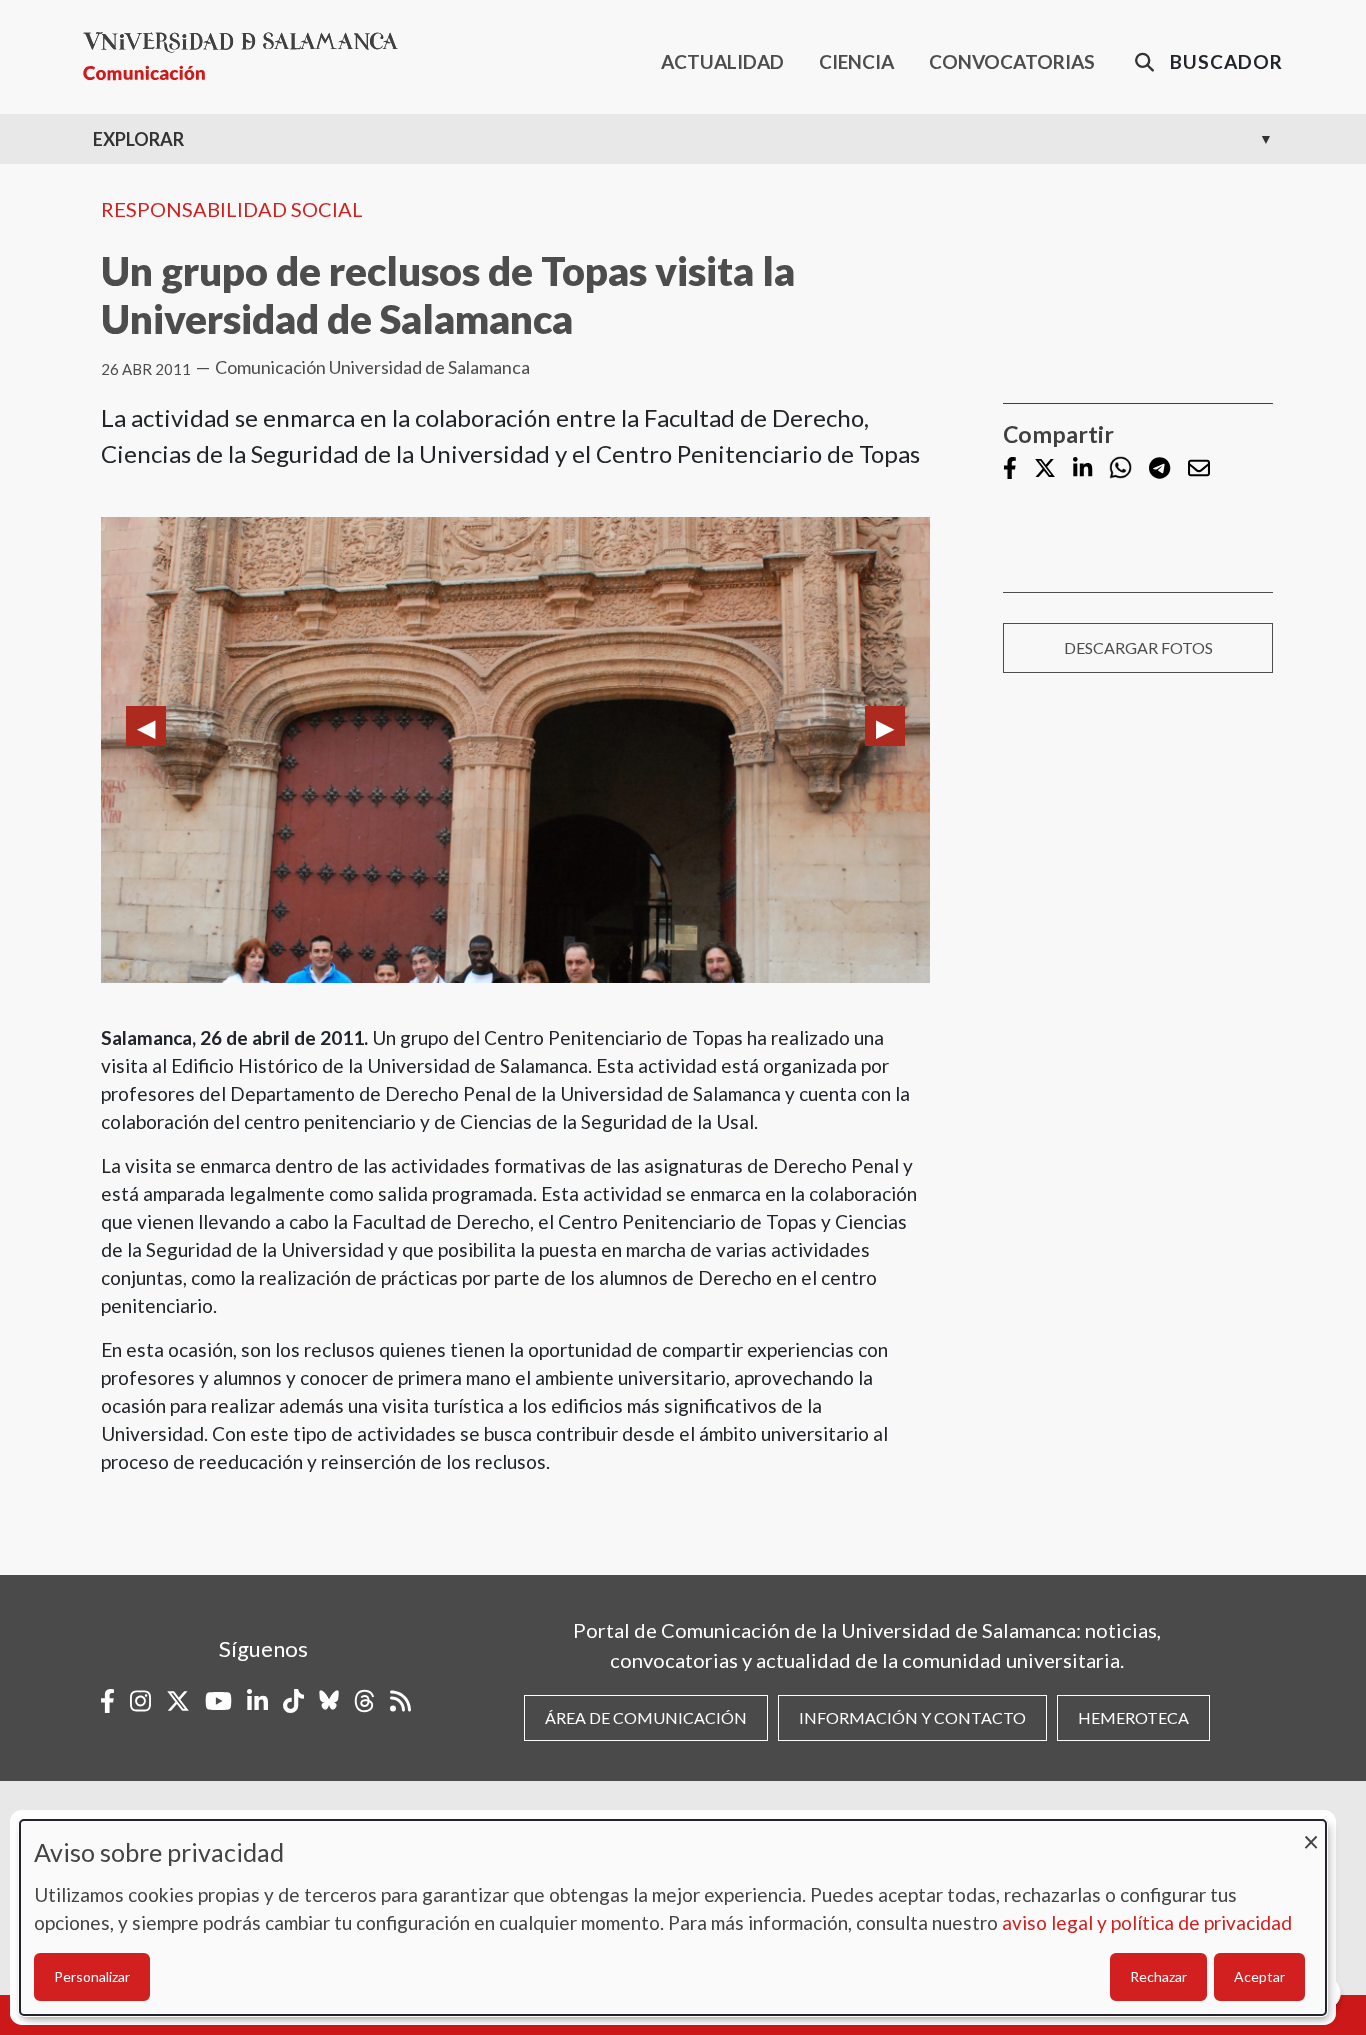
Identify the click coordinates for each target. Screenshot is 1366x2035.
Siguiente (885, 726)
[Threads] (364, 1701)
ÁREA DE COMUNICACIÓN (646, 1717)
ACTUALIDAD (722, 61)
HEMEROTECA (1133, 1717)
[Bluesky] (329, 1701)
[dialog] (673, 1917)
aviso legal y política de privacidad (1147, 1922)
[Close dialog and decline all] (1311, 1832)
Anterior (146, 726)
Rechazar (1158, 1976)
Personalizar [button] (92, 1976)
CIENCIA (856, 61)
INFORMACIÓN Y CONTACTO (912, 1717)
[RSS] (400, 1701)
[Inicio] (248, 56)
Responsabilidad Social (232, 209)
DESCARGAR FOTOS (1138, 647)
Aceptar (1259, 1976)
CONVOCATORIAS (1012, 61)
